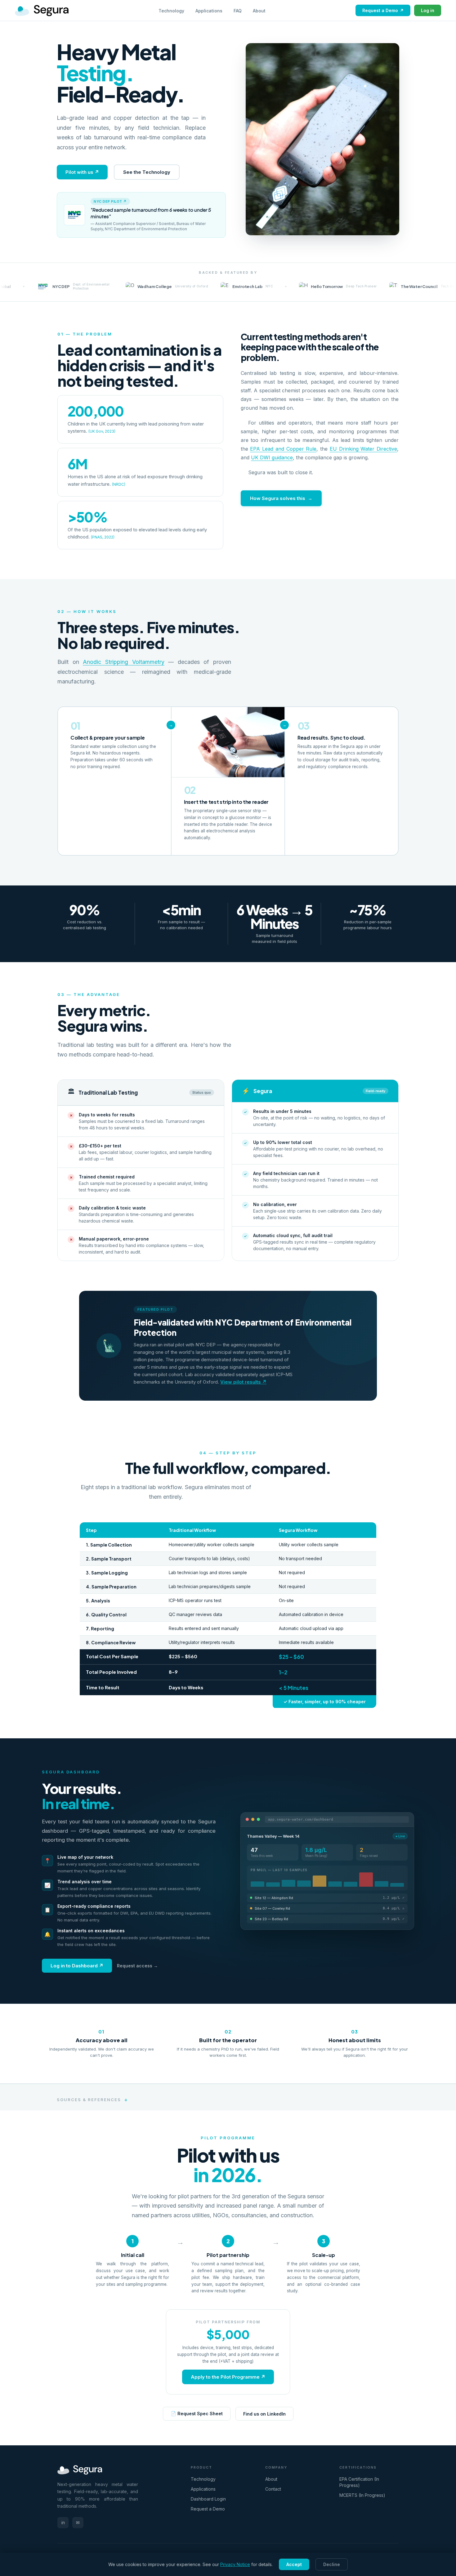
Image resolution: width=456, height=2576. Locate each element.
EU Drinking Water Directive (363, 449)
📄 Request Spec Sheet (197, 2414)
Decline (332, 2564)
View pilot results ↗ (243, 1382)
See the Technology (147, 172)
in (63, 2522)
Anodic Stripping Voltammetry (123, 662)
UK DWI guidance (272, 457)
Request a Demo (383, 10)
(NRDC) (119, 484)
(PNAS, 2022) (103, 537)
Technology (171, 11)
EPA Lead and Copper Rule (283, 449)
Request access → (137, 1966)
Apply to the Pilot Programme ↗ (228, 2377)
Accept (294, 2564)
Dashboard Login (208, 2499)
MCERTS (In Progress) (362, 2495)
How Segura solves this (278, 498)
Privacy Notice (235, 2564)
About (259, 11)
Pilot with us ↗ (82, 172)
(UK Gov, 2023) (102, 431)
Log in (428, 10)
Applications (209, 11)
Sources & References (89, 2100)
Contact (273, 2489)
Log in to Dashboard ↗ (77, 1966)
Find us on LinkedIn (264, 2414)
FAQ (238, 11)
